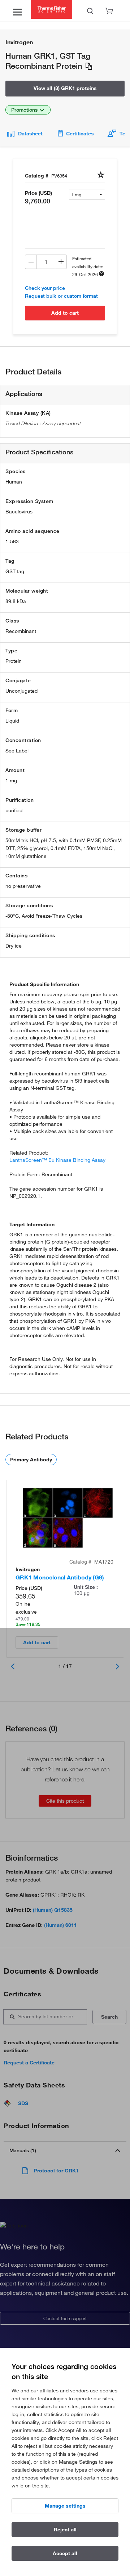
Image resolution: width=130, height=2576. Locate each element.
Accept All (65, 2553)
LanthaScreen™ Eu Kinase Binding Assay (57, 1160)
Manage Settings (65, 2506)
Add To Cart (65, 313)
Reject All (65, 2530)
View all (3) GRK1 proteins (65, 88)
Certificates (80, 134)
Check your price (45, 288)
